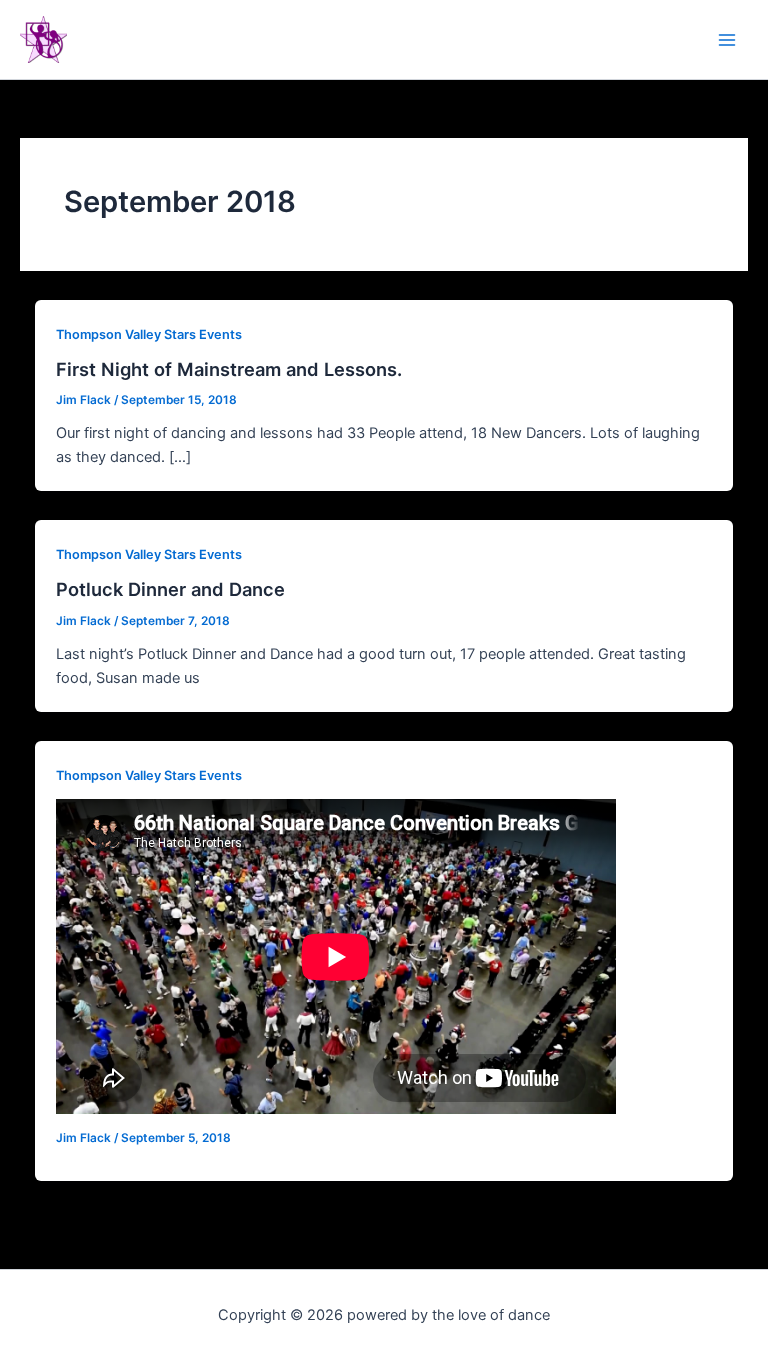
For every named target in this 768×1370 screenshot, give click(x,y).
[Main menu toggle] (727, 40)
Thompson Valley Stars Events (149, 334)
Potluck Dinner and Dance (170, 589)
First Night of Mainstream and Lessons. (229, 369)
